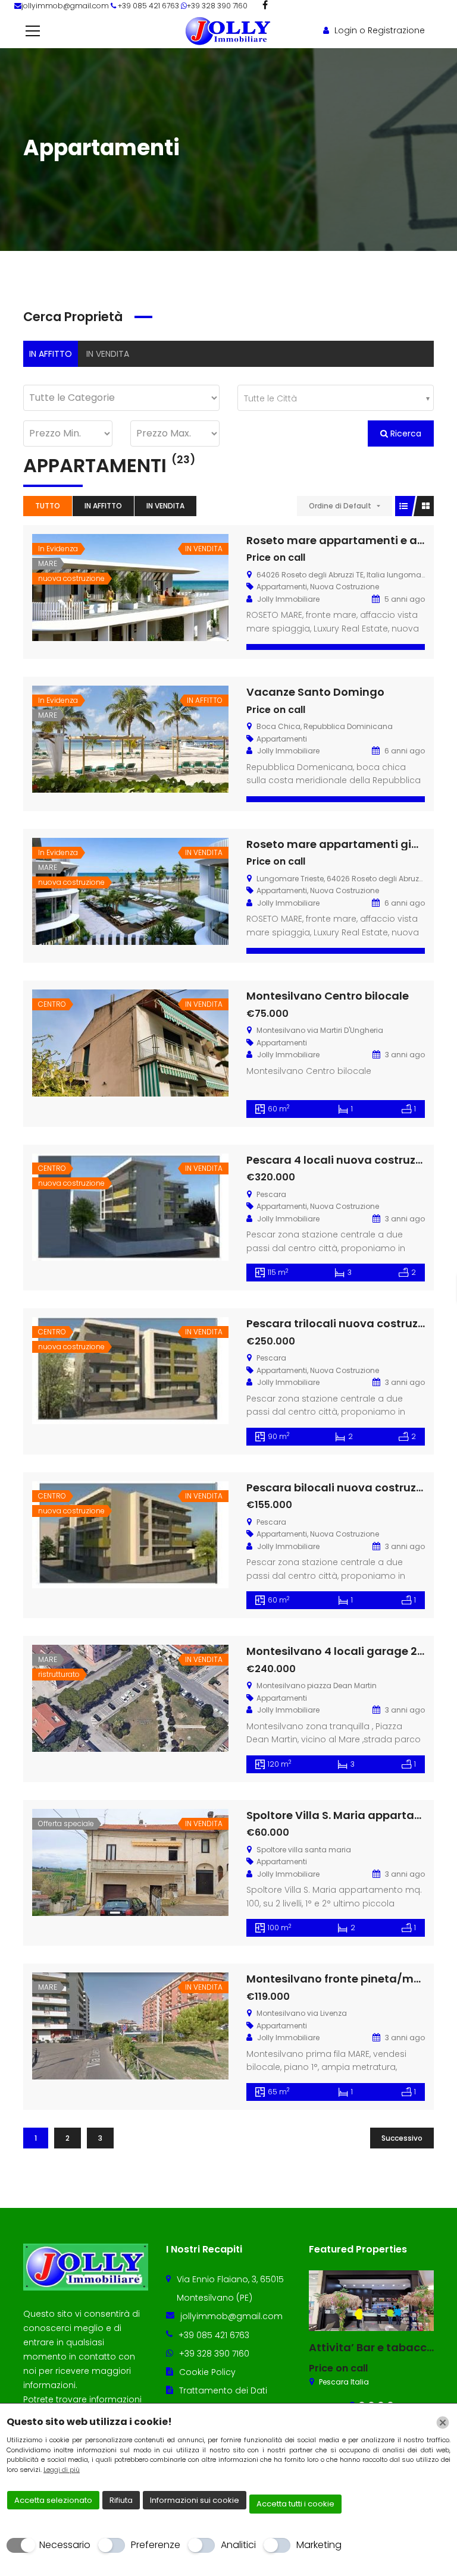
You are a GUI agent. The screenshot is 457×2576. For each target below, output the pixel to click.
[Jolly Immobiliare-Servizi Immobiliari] (228, 30)
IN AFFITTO (51, 354)
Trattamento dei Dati (223, 2390)
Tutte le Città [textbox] (270, 398)
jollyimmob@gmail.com (66, 6)
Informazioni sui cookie (195, 2500)
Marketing (319, 2545)
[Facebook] (265, 5)
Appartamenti (282, 587)
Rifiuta (121, 2500)
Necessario (65, 2545)
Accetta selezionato (53, 2500)
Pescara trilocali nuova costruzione (344, 1323)
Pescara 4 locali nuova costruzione (343, 1160)
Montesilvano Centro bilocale (328, 996)
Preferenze (156, 2545)
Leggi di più (62, 2470)
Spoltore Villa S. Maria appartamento (349, 1815)
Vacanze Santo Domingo (315, 692)
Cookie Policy (207, 2372)
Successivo (402, 2138)
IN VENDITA (108, 354)
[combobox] (336, 398)
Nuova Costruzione (345, 587)
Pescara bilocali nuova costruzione (343, 1488)
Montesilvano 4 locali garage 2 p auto (351, 1651)
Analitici (238, 2545)
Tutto (48, 506)
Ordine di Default (340, 506)
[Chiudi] (443, 2423)
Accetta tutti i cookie (295, 2504)
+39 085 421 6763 (214, 2335)
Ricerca (405, 433)
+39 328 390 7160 (217, 6)
